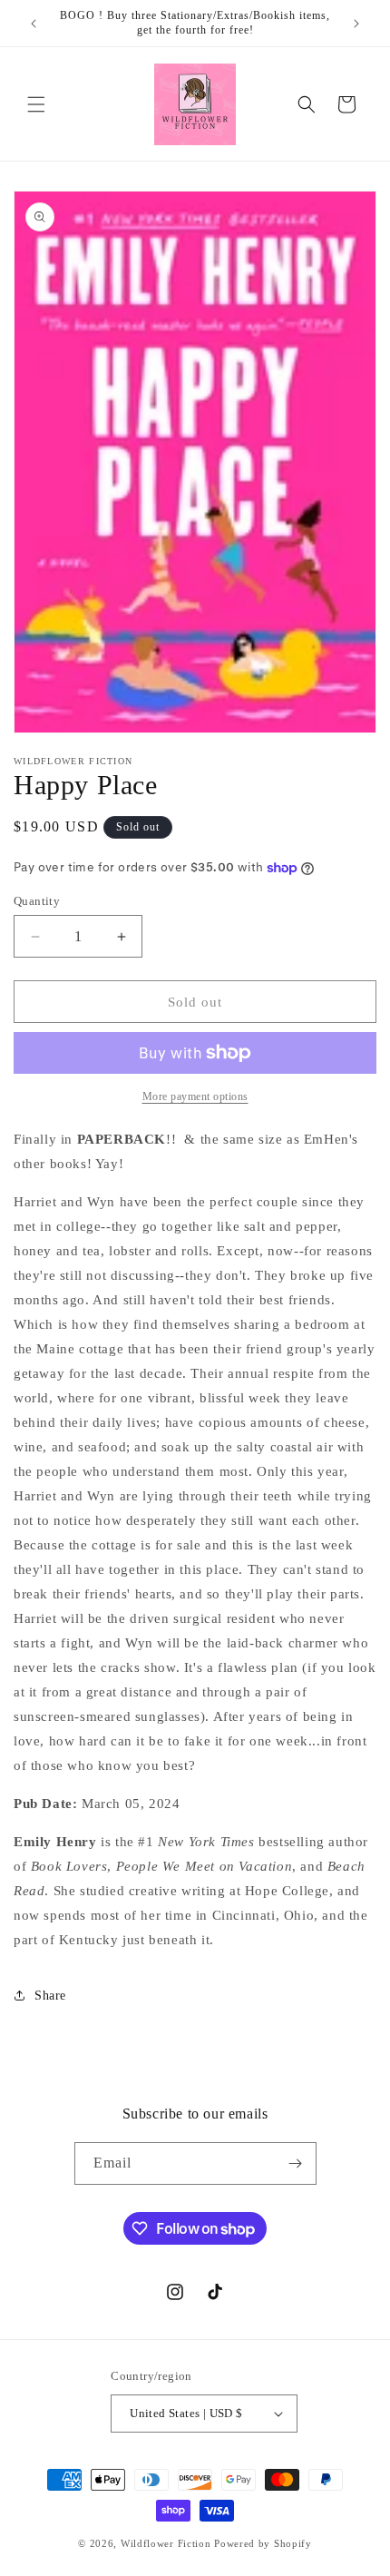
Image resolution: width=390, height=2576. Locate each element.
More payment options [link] (195, 1096)
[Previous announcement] (34, 24)
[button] (36, 104)
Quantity (37, 901)
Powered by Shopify (263, 2543)
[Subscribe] (296, 2163)
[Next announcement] (356, 24)
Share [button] (50, 1996)
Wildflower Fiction (166, 2543)
